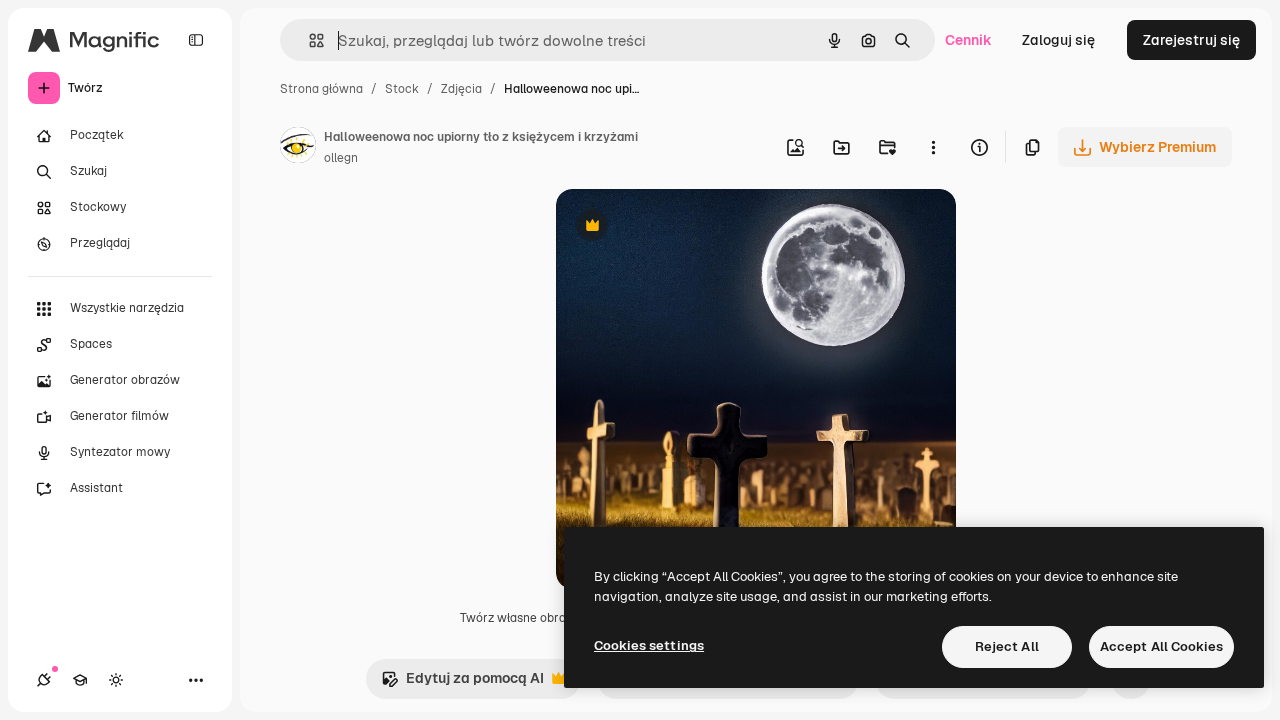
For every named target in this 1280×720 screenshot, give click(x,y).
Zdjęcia (461, 89)
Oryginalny (694, 227)
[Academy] (80, 680)
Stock (402, 89)
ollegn (341, 158)
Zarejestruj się (1191, 40)
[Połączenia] (44, 680)
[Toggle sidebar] (196, 40)
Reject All (1007, 646)
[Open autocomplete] (308, 40)
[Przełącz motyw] (116, 680)
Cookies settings (649, 645)
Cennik (968, 40)
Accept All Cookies (1161, 646)
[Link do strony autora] (298, 148)
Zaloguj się (1058, 40)
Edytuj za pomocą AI (462, 683)
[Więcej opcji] (933, 147)
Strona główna (321, 89)
